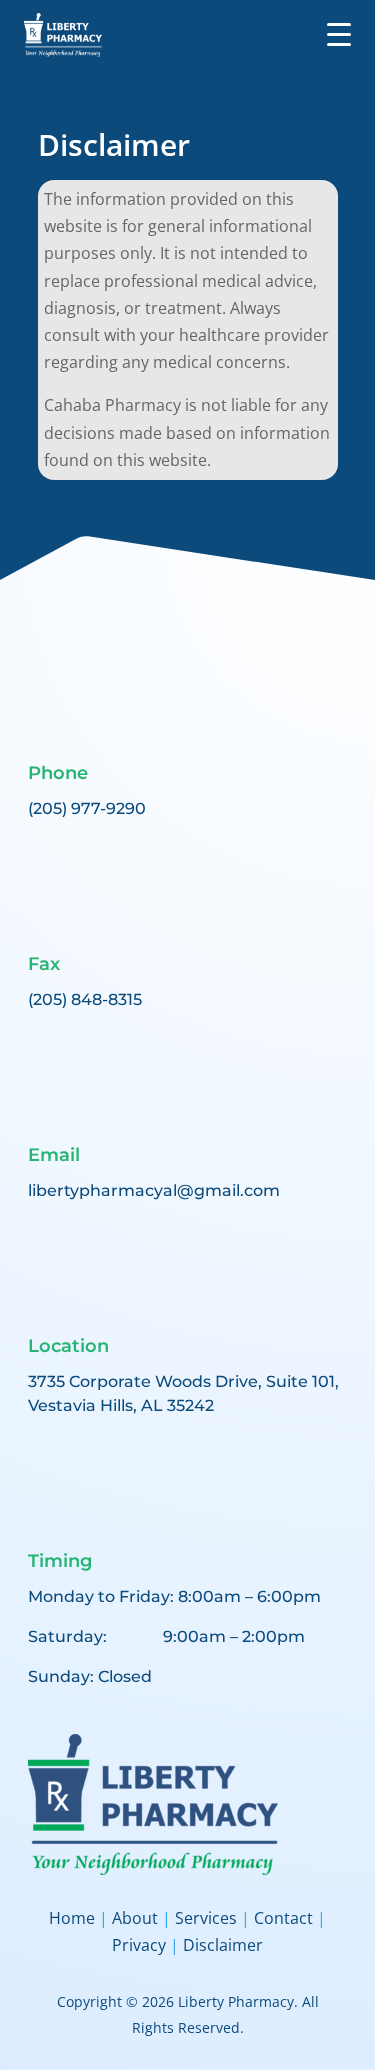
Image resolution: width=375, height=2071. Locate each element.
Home (74, 1918)
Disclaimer (221, 1945)
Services (206, 1918)
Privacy (141, 1945)
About (135, 1918)
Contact (283, 1918)
